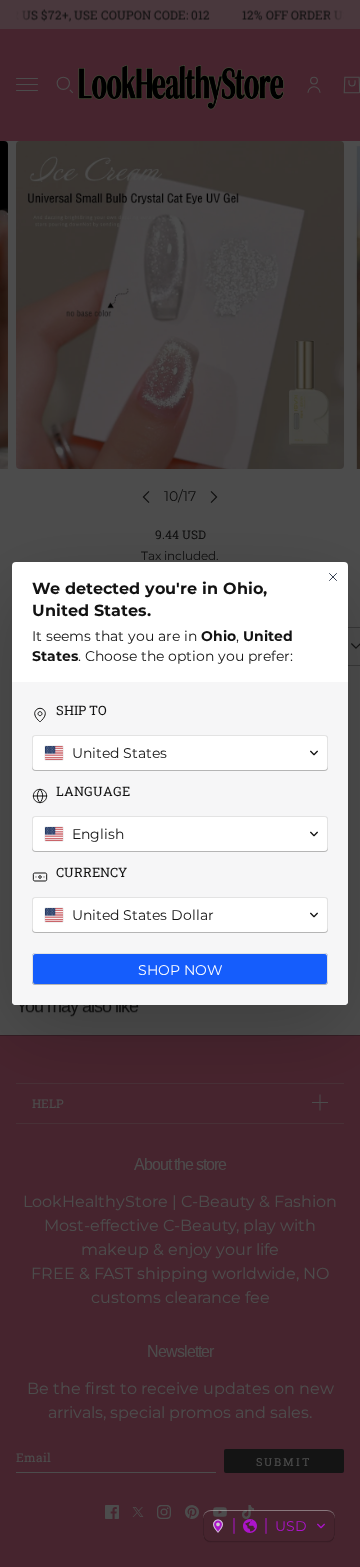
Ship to (81, 710)
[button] (269, 1526)
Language (93, 791)
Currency (91, 872)
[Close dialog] (333, 577)
